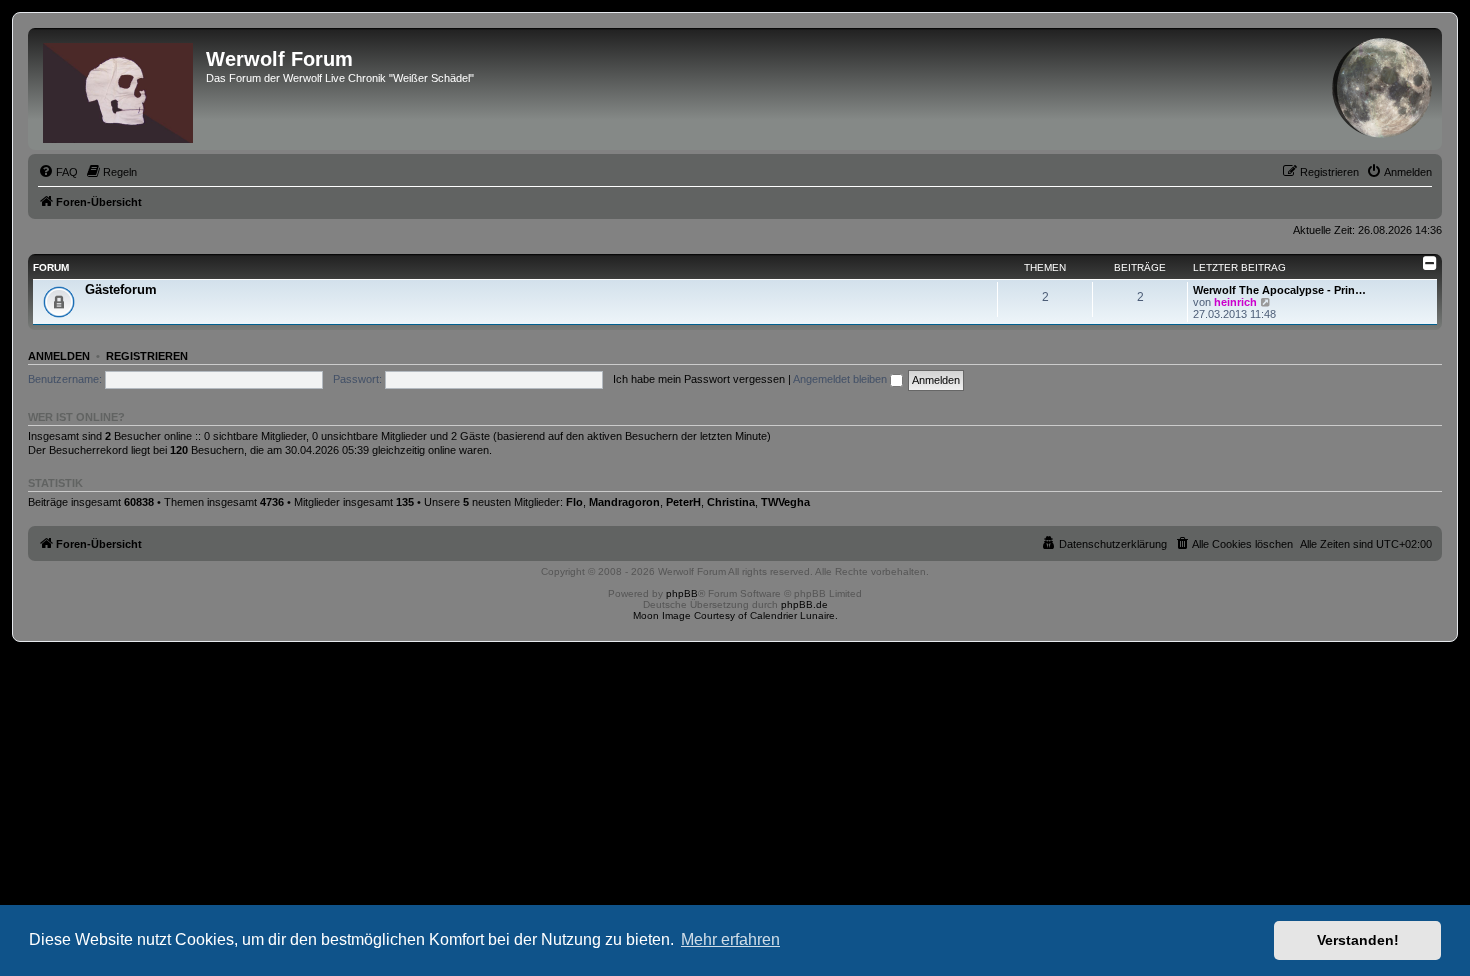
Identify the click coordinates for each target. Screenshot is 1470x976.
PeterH (683, 502)
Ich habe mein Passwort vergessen (699, 379)
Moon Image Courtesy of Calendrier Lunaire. (735, 615)
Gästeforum (121, 289)
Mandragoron (624, 502)
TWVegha (785, 502)
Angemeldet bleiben (841, 379)
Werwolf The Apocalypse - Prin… (1279, 290)
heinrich (1235, 302)
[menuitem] (58, 172)
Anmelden (59, 356)
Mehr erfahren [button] (730, 939)
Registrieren (147, 356)
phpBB (682, 593)
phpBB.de (804, 604)
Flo (574, 502)
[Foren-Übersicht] (119, 89)
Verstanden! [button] (1358, 940)
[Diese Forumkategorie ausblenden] (1430, 263)
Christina (731, 502)
